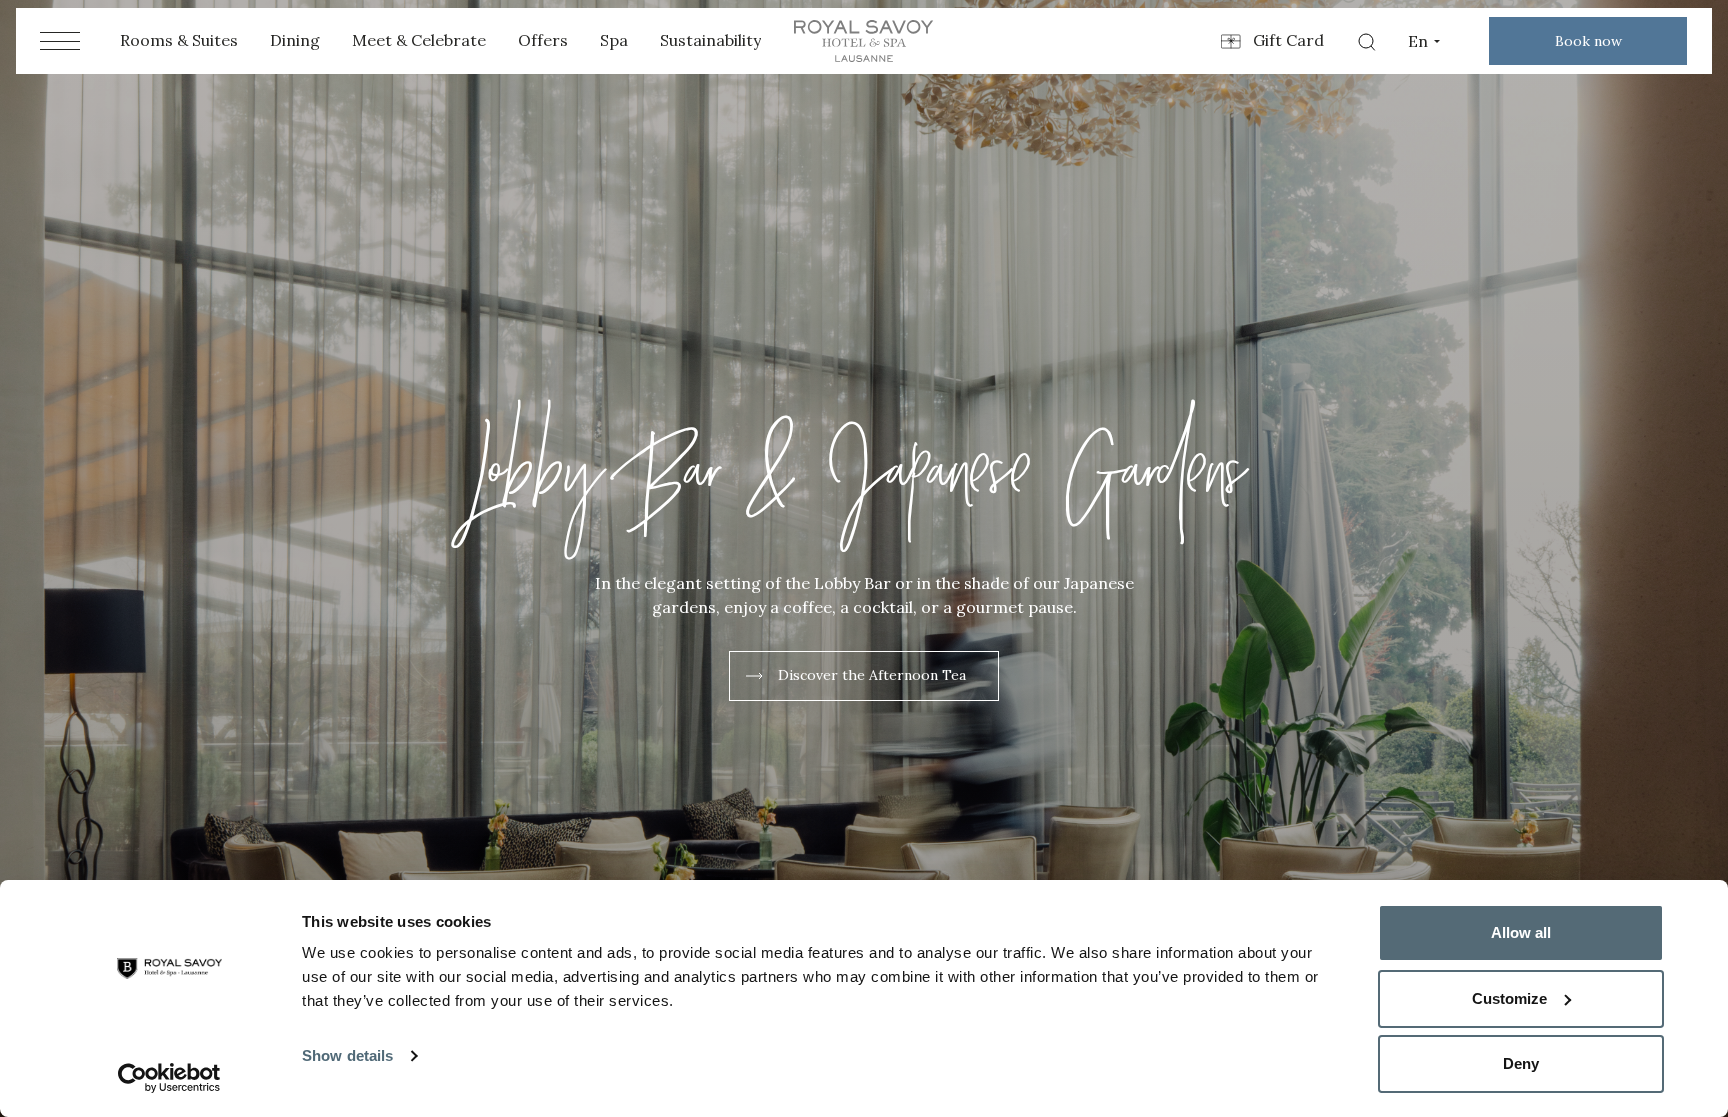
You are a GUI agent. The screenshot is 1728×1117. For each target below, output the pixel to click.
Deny (1521, 1063)
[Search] (1366, 41)
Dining (295, 40)
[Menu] (60, 41)
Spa (614, 40)
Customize (1509, 998)
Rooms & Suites (179, 40)
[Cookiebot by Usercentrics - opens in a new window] (169, 1078)
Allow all (1521, 932)
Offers (543, 40)
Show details (347, 1055)
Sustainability (710, 40)
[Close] (1688, 675)
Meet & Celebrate (419, 40)
